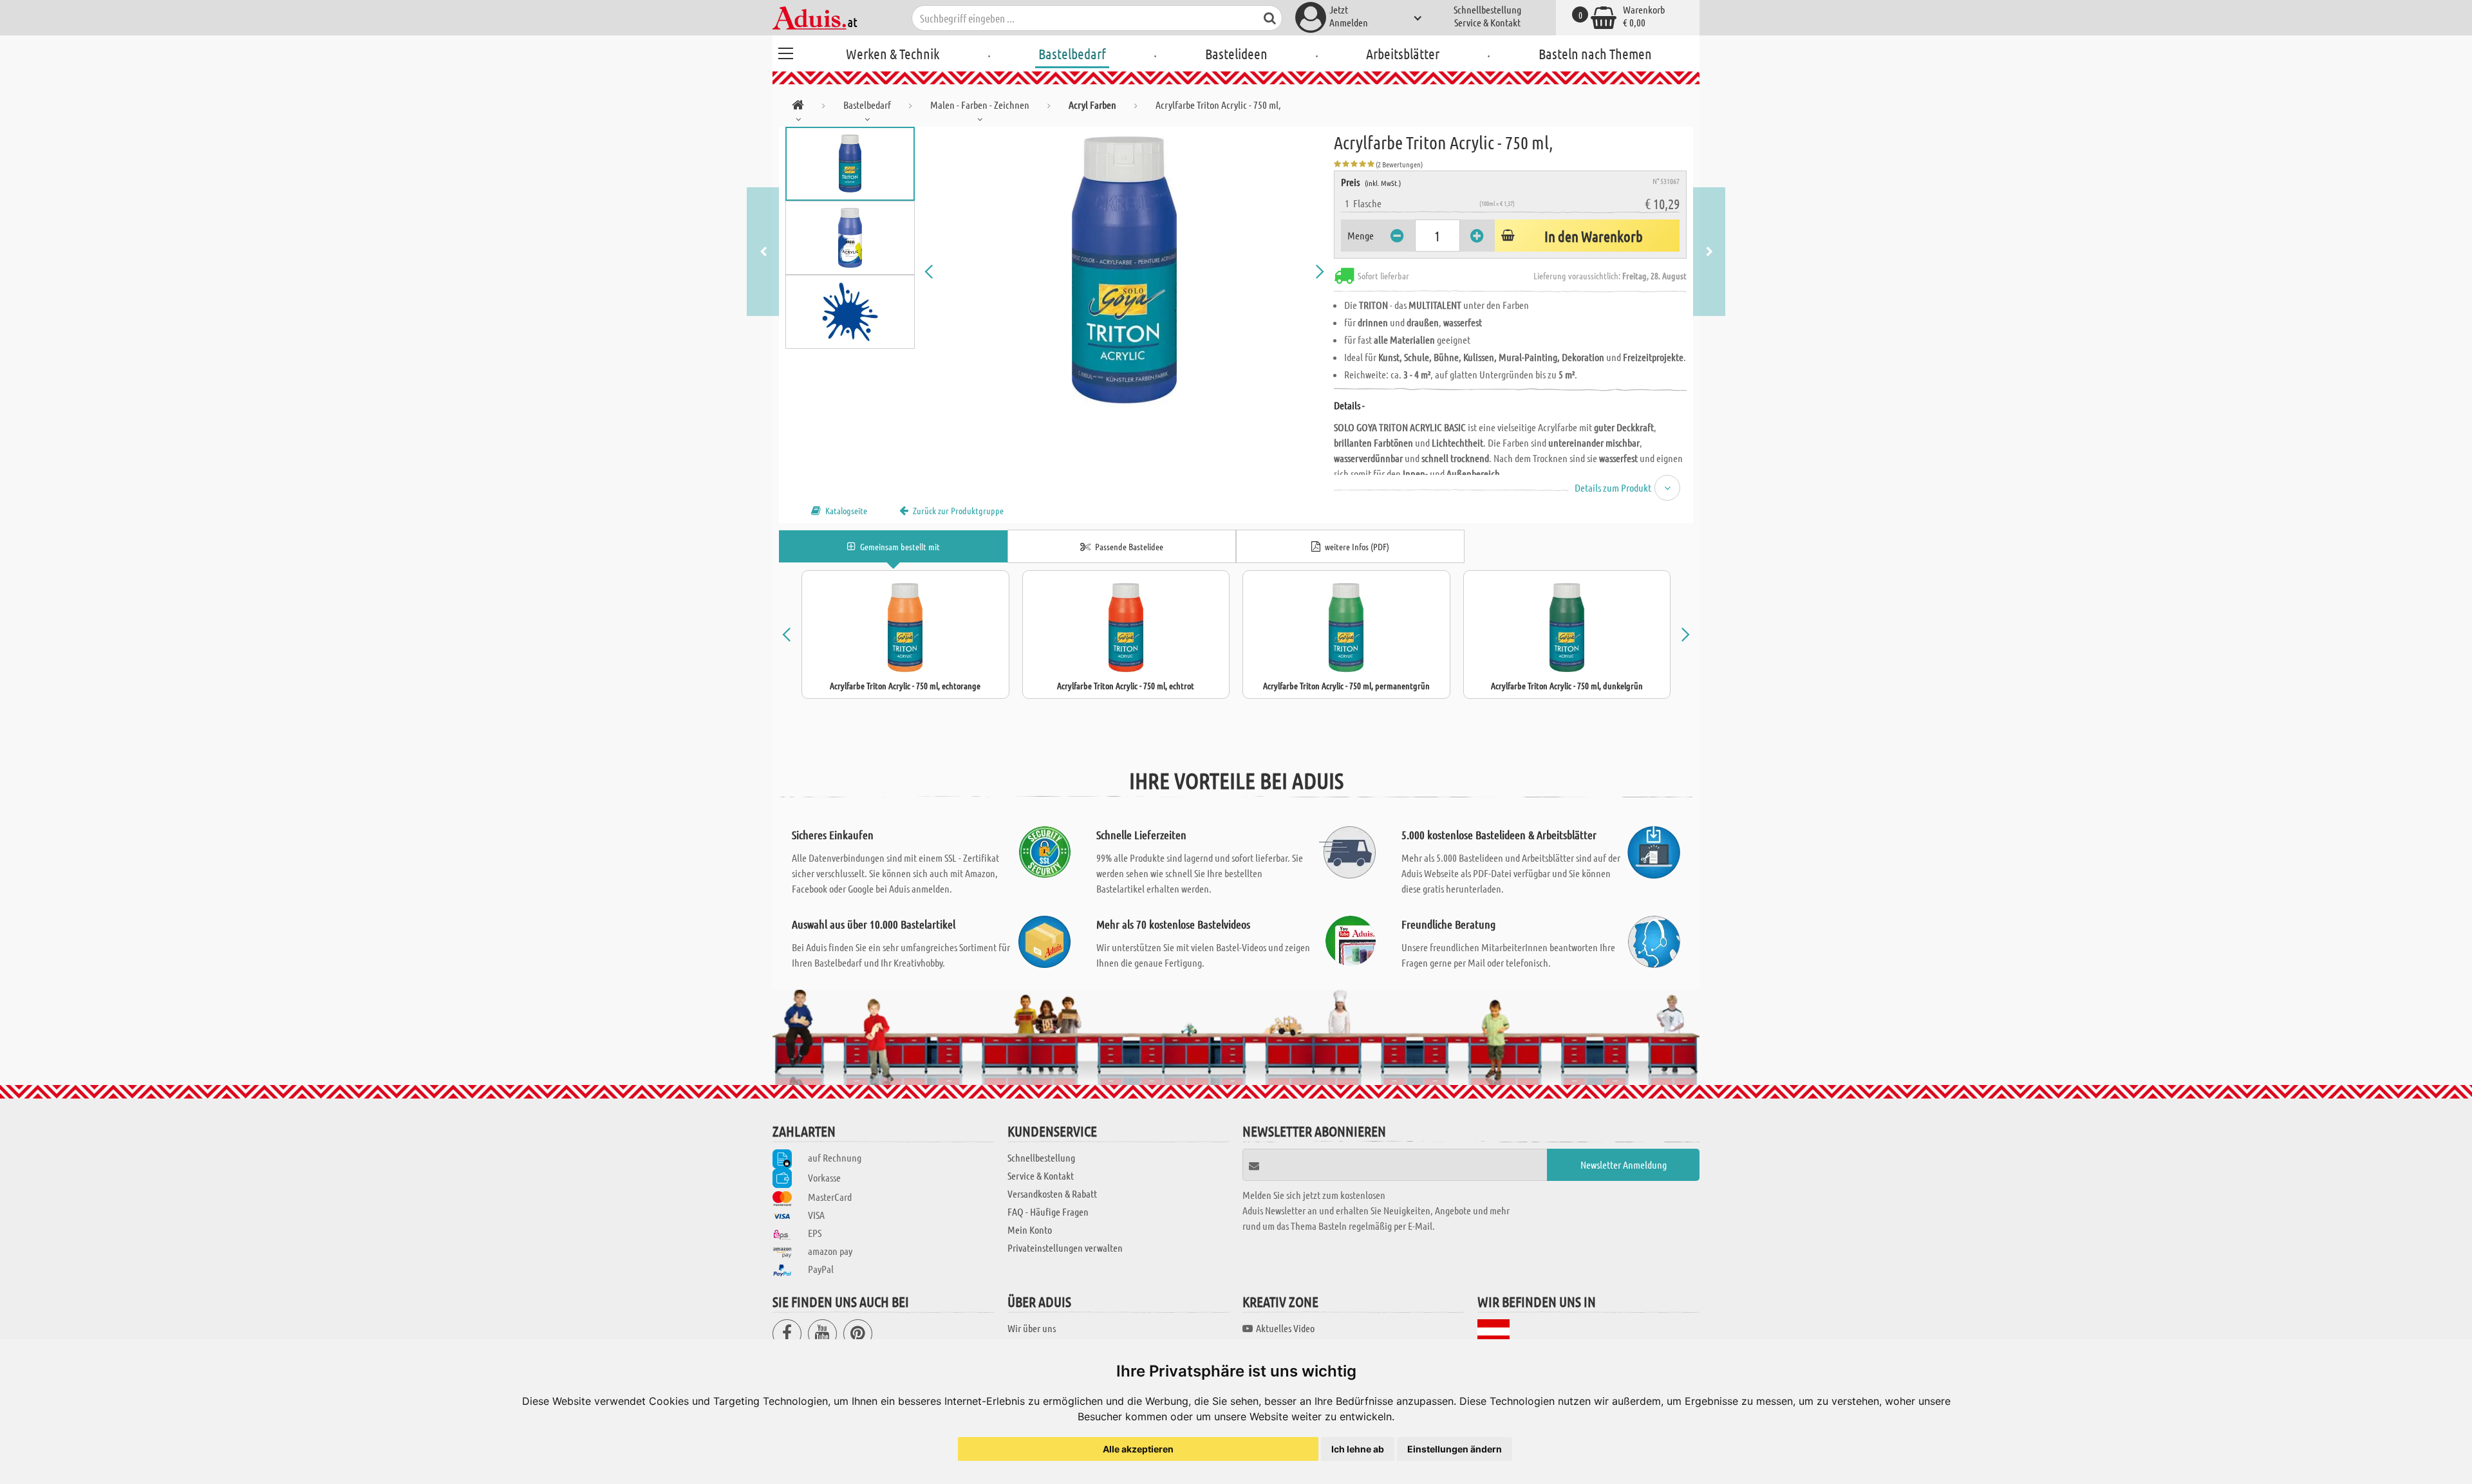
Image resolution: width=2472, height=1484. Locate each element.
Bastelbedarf (1072, 53)
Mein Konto (1030, 1229)
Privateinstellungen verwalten (1065, 1247)
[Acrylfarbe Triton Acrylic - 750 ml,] (1125, 272)
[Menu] (785, 51)
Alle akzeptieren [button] (1138, 1449)
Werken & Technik (893, 53)
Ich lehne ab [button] (1358, 1449)
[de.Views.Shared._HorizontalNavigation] (798, 107)
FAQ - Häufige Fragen (1048, 1211)
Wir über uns (1032, 1328)
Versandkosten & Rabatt (1052, 1193)
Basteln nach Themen (1595, 53)
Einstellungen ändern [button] (1455, 1449)
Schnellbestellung (1487, 9)
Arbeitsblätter (1403, 53)
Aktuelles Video (1285, 1328)
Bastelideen (1236, 53)
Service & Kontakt (1487, 22)
